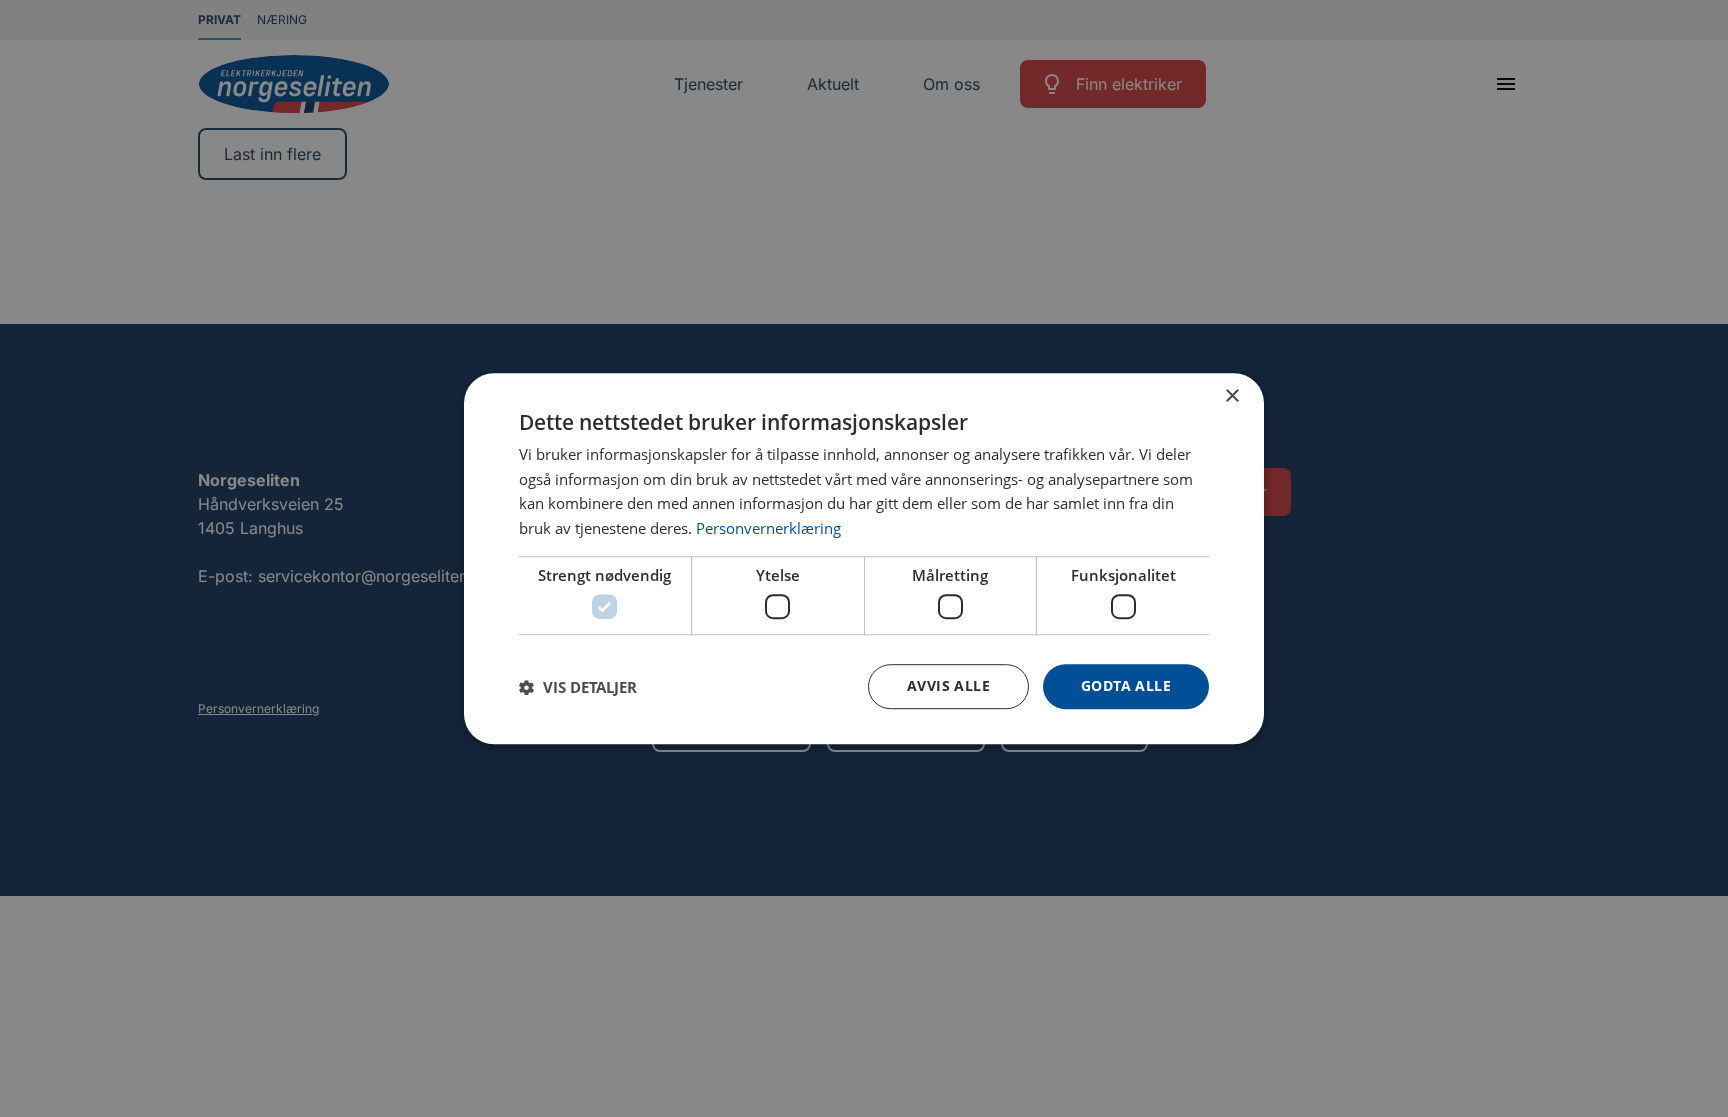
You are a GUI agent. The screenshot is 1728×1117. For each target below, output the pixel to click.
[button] (578, 687)
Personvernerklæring (768, 528)
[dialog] (864, 559)
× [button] (1231, 396)
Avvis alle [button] (948, 686)
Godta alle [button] (1126, 686)
